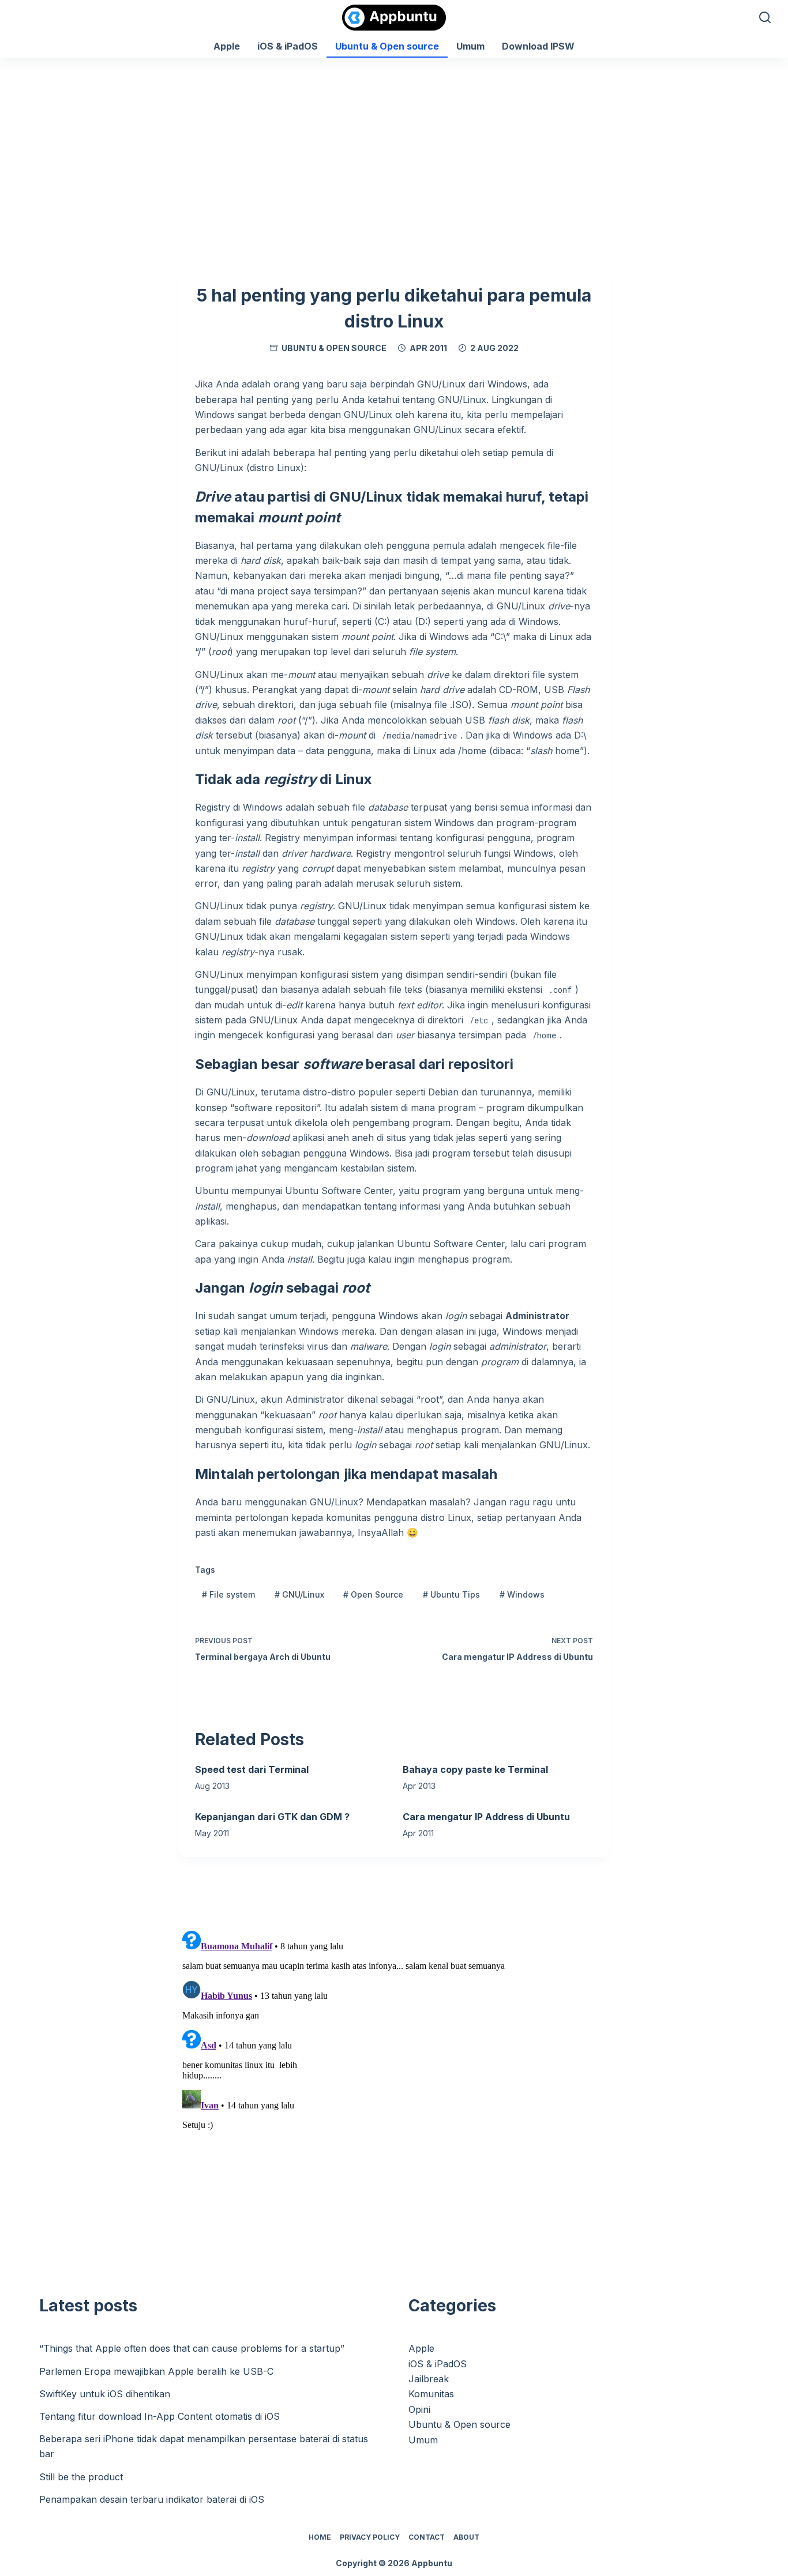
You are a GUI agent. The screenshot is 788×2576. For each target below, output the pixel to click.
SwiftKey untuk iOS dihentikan (105, 2394)
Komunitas (431, 2394)
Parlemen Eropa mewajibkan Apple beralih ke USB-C (156, 2371)
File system (228, 1594)
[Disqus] (394, 2070)
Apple (227, 46)
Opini (419, 2409)
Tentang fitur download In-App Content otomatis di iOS (160, 2416)
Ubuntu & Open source (387, 46)
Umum (470, 46)
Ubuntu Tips (451, 1594)
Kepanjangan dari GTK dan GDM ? (272, 1817)
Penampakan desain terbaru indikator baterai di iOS (152, 2499)
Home (320, 2537)
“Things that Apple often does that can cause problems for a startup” (192, 2348)
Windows (522, 1594)
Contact (427, 2537)
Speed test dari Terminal (252, 1769)
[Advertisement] (394, 144)
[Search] (765, 17)
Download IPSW (538, 46)
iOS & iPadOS (288, 46)
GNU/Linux (299, 1594)
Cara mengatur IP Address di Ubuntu (486, 1817)
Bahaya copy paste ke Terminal (475, 1769)
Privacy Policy (370, 2537)
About (466, 2537)
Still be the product (81, 2477)
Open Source (373, 1594)
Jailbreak (429, 2379)
